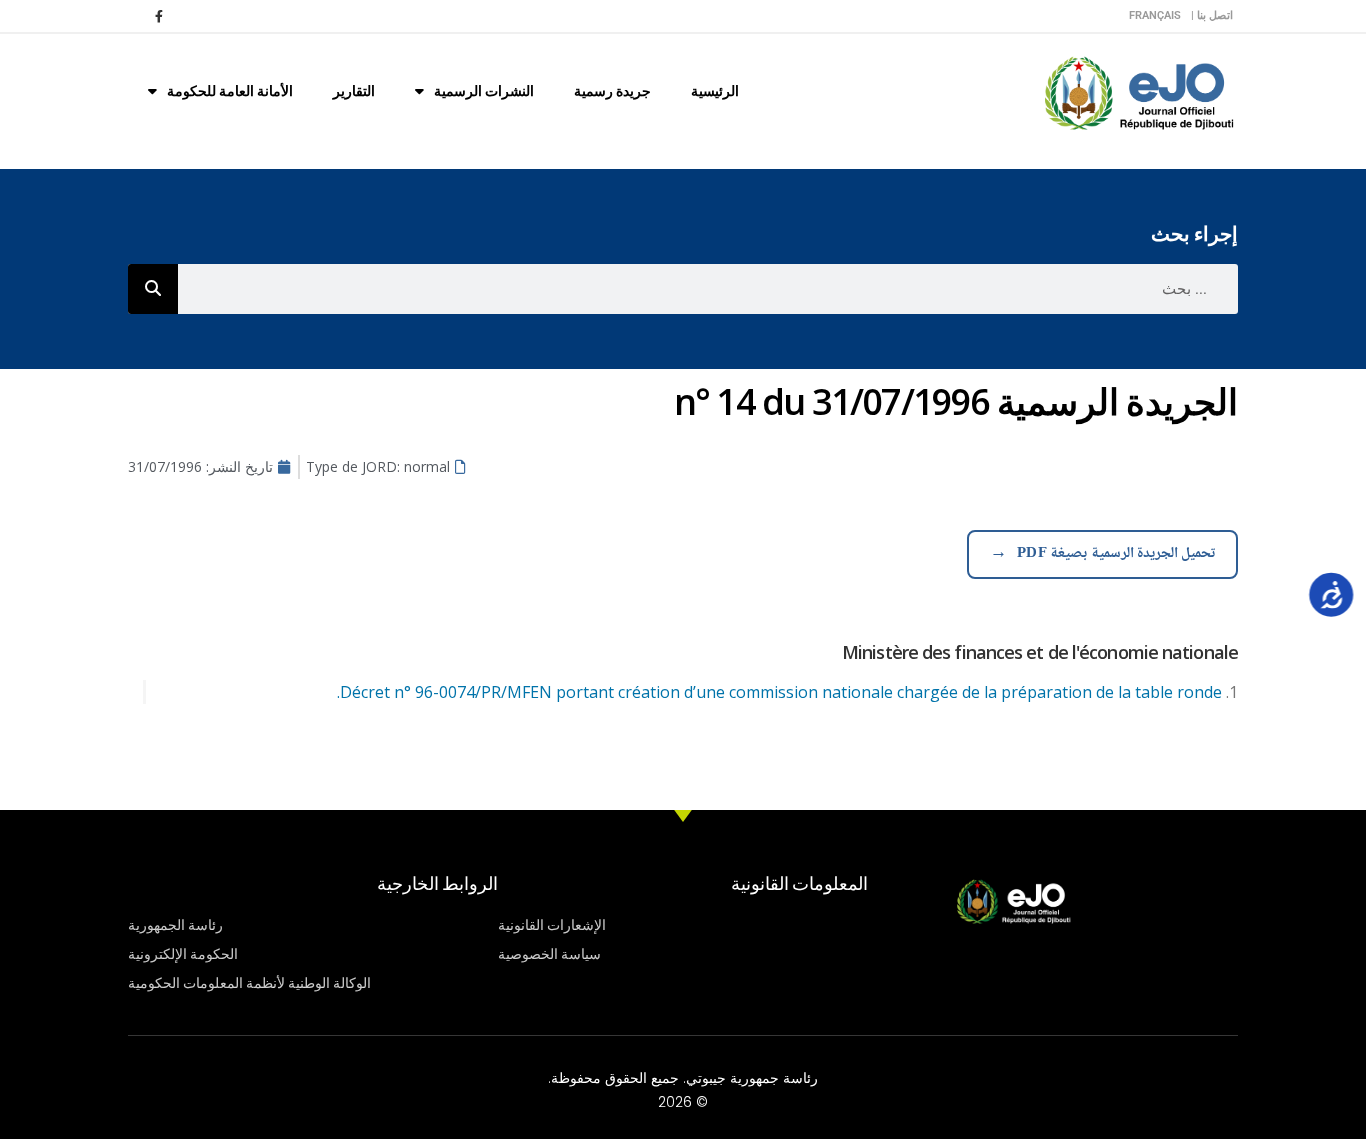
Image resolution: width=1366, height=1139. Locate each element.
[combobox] (708, 289)
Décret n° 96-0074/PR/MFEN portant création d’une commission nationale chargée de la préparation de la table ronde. (779, 692)
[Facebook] (159, 16)
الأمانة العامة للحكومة (230, 91)
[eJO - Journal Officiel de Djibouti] (1138, 91)
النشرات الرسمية (484, 91)
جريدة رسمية (612, 91)
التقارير (354, 91)
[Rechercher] (153, 289)
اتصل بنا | (1212, 15)
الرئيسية (715, 91)
